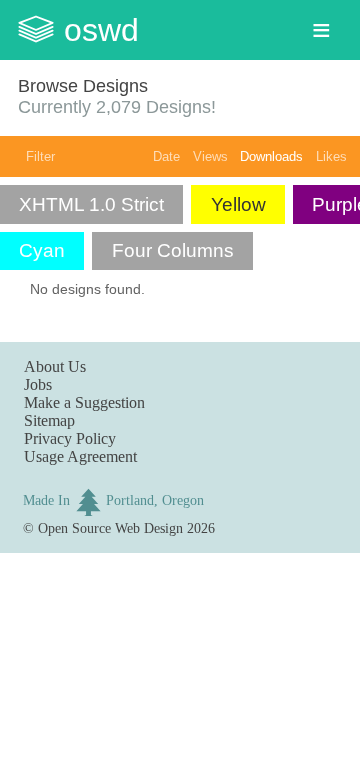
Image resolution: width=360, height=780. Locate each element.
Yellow (238, 204)
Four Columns (173, 250)
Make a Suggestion (84, 402)
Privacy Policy (70, 438)
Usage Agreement (80, 456)
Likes (331, 156)
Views (210, 156)
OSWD (101, 30)
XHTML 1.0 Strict (91, 204)
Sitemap (49, 420)
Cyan (42, 250)
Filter (40, 156)
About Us (55, 366)
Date (166, 156)
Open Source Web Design (110, 528)
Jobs (38, 384)
